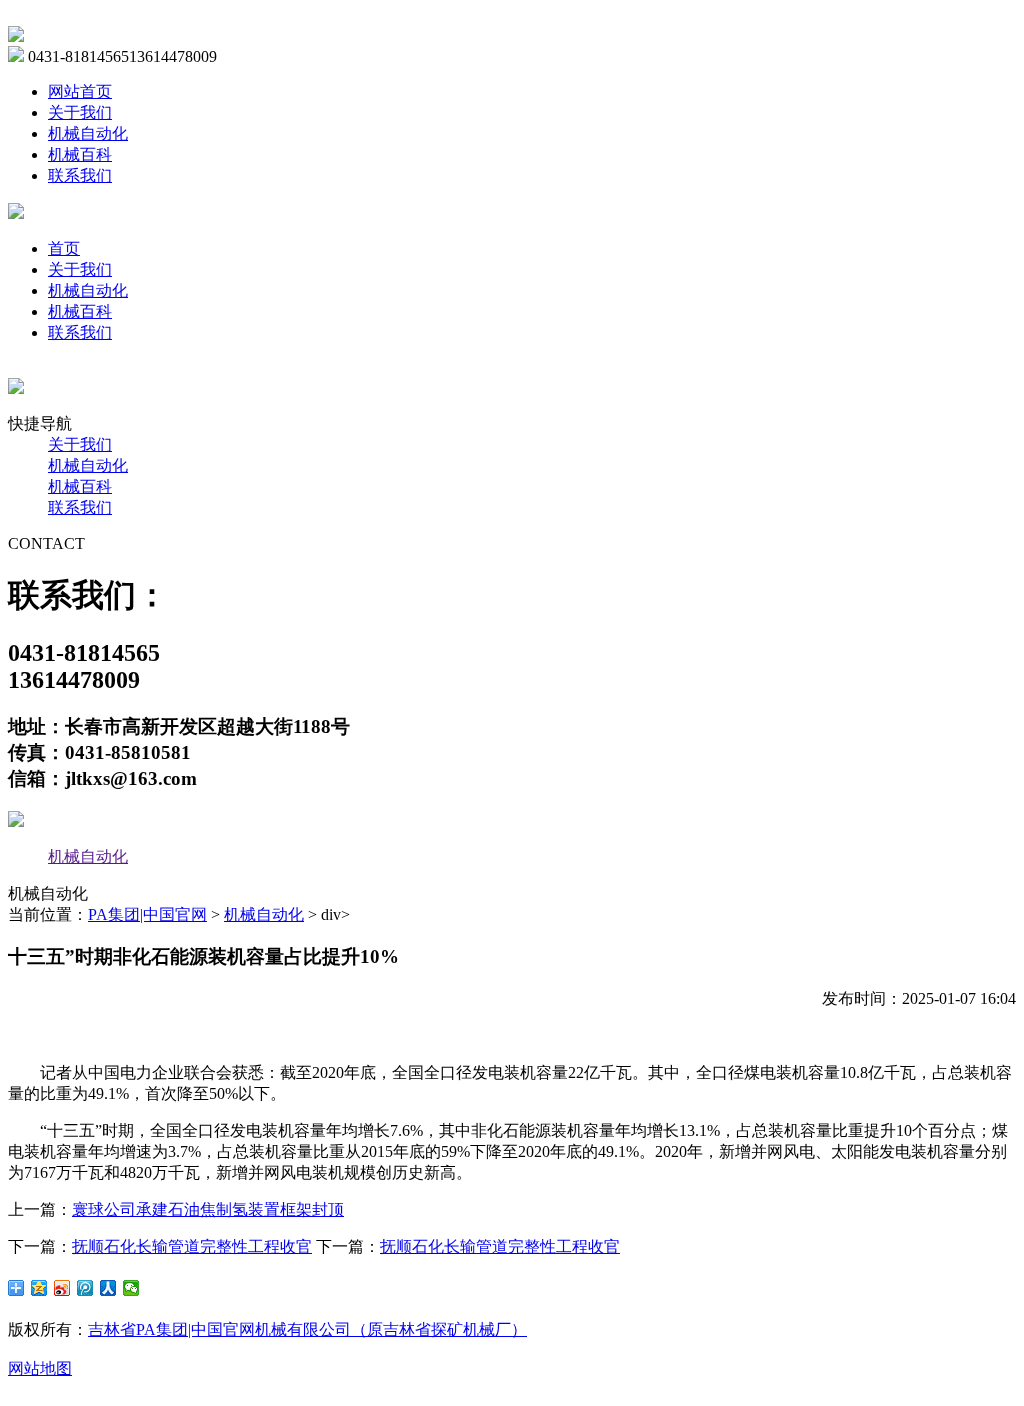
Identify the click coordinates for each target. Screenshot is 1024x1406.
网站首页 (80, 91)
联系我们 (80, 175)
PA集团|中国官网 (147, 914)
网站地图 (40, 1368)
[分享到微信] (131, 1288)
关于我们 (80, 112)
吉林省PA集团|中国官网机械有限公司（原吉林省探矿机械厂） (307, 1329)
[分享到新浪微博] (62, 1288)
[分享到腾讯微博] (85, 1288)
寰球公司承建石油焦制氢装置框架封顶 (208, 1209)
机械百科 (80, 154)
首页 (64, 248)
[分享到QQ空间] (39, 1288)
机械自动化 (88, 133)
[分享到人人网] (108, 1288)
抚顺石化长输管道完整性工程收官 (192, 1246)
